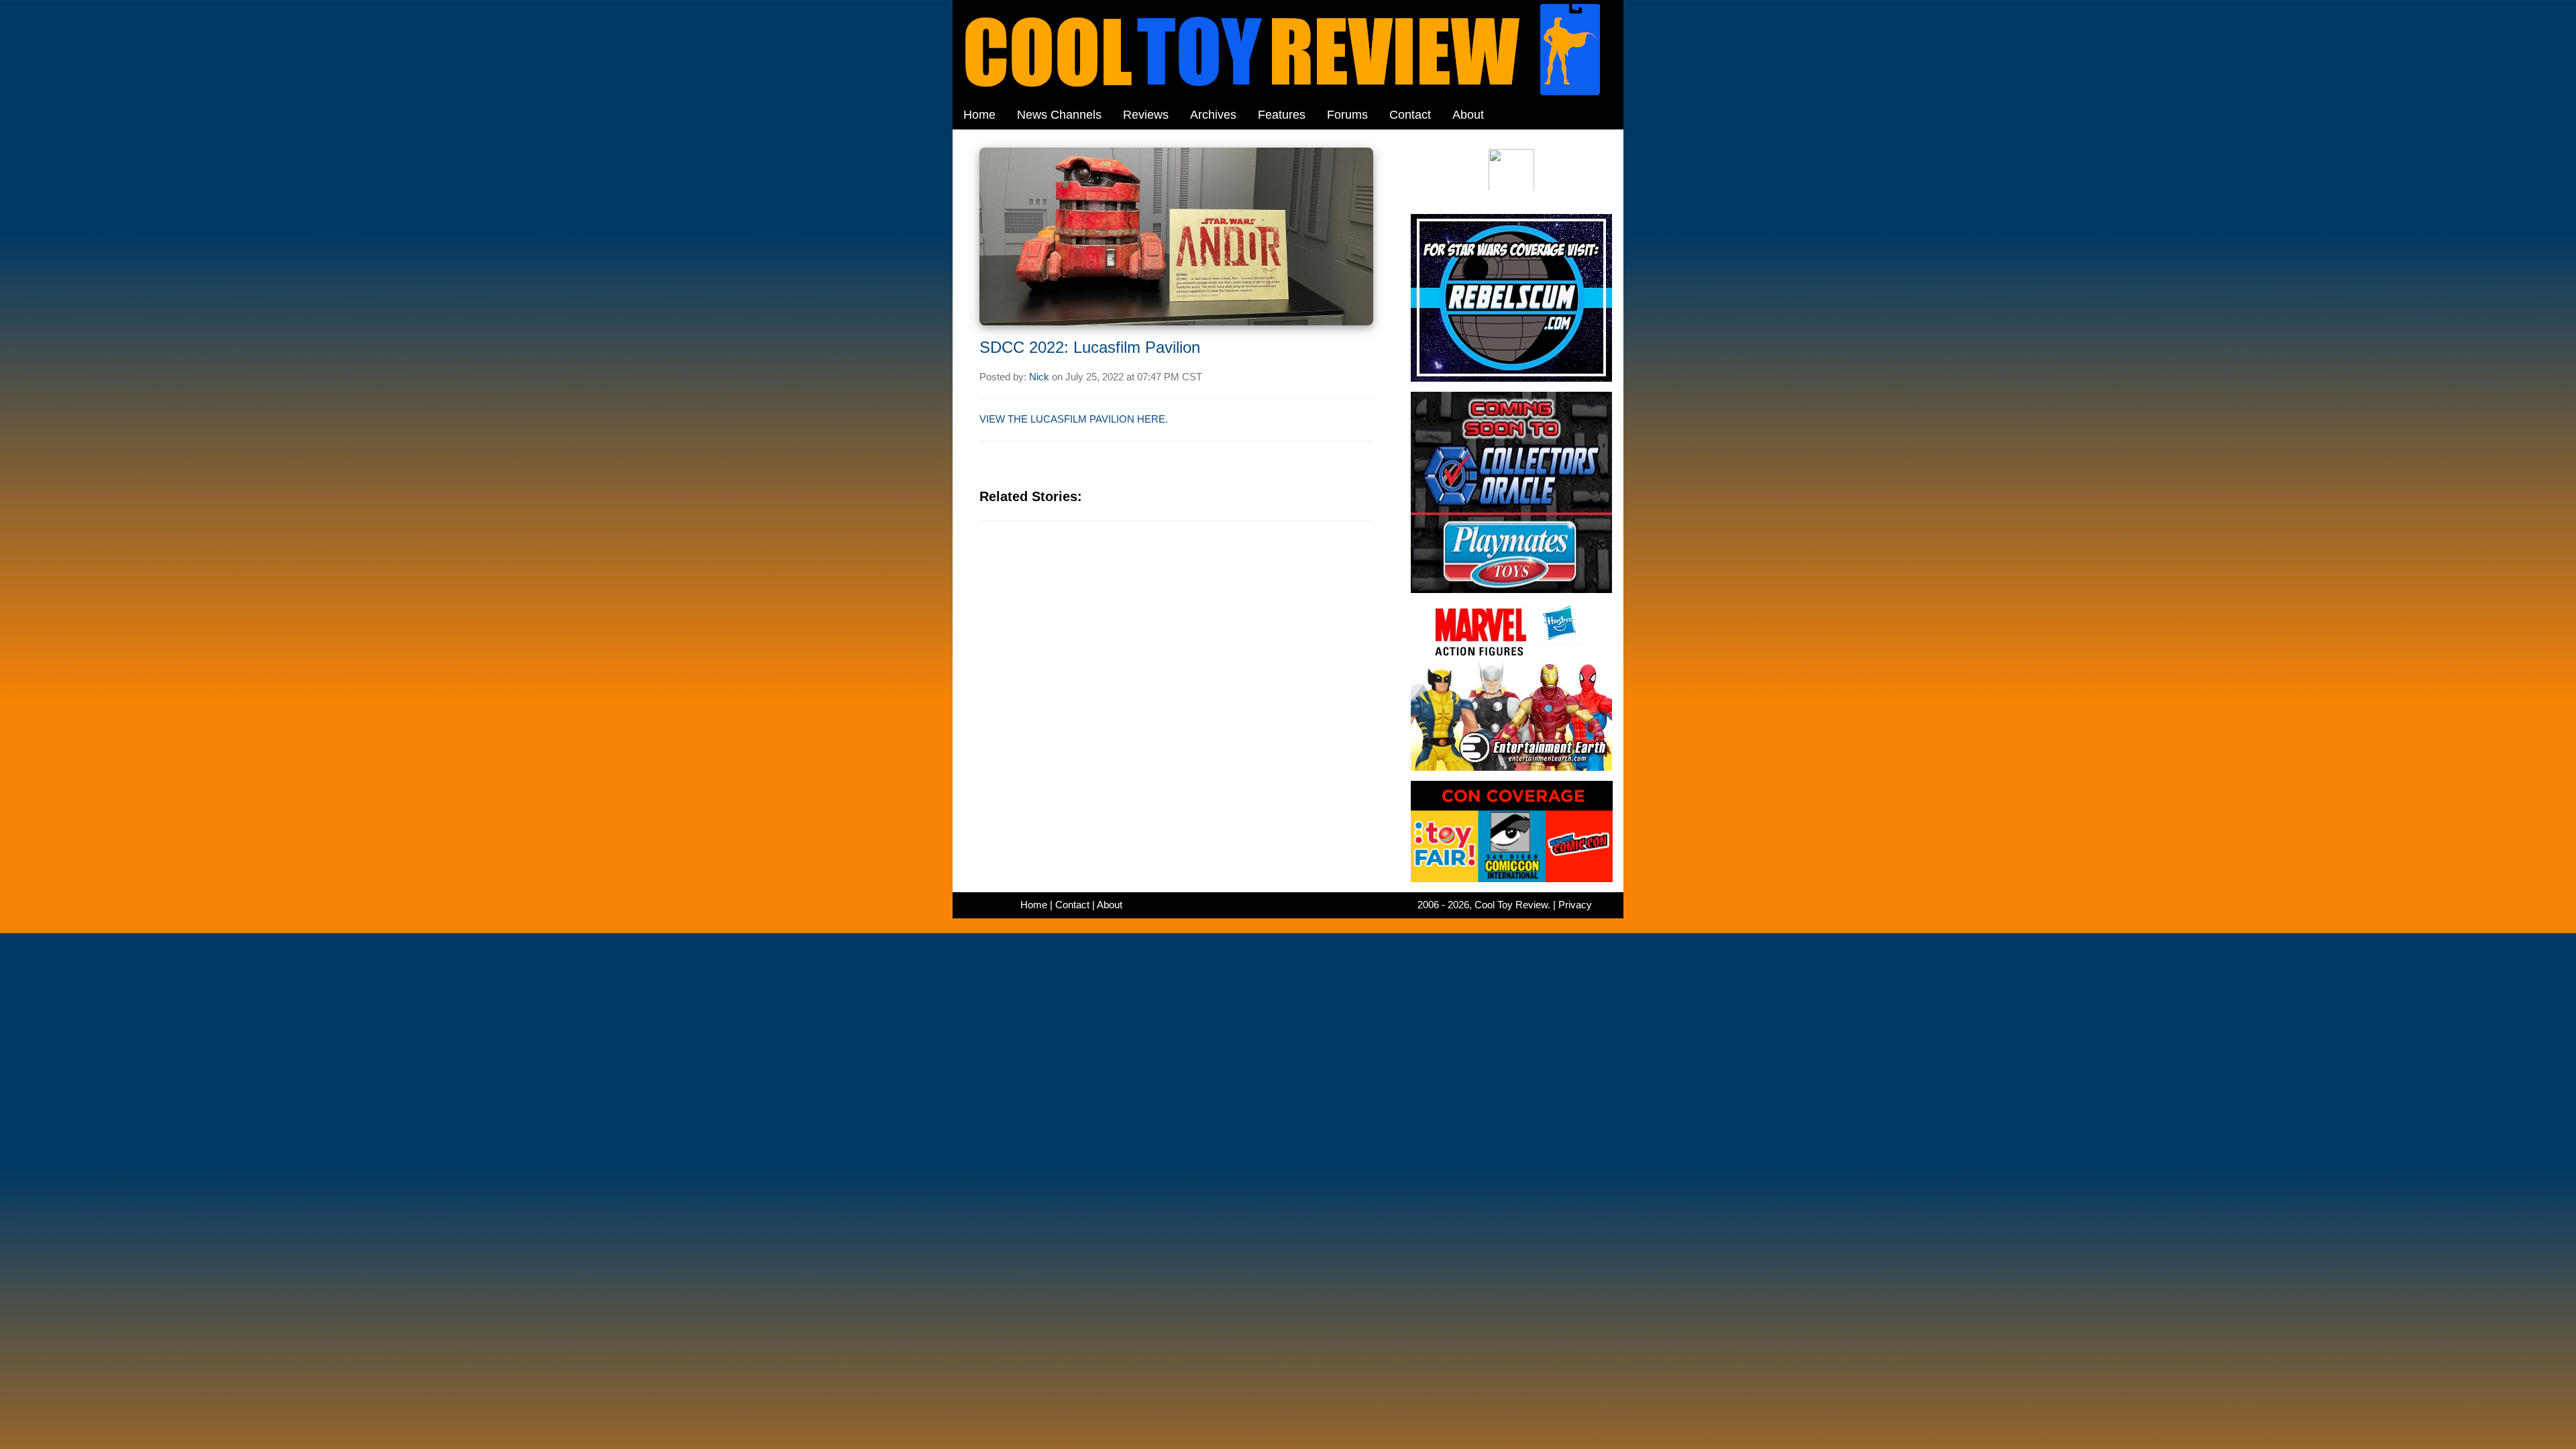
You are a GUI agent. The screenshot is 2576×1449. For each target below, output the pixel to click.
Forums (1347, 115)
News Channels (1059, 115)
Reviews (1146, 115)
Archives (1213, 115)
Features (1282, 115)
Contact (1410, 115)
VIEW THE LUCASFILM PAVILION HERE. (1074, 419)
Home (979, 115)
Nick (1039, 377)
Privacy (1575, 905)
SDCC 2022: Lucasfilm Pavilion (1090, 347)
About (1468, 115)
